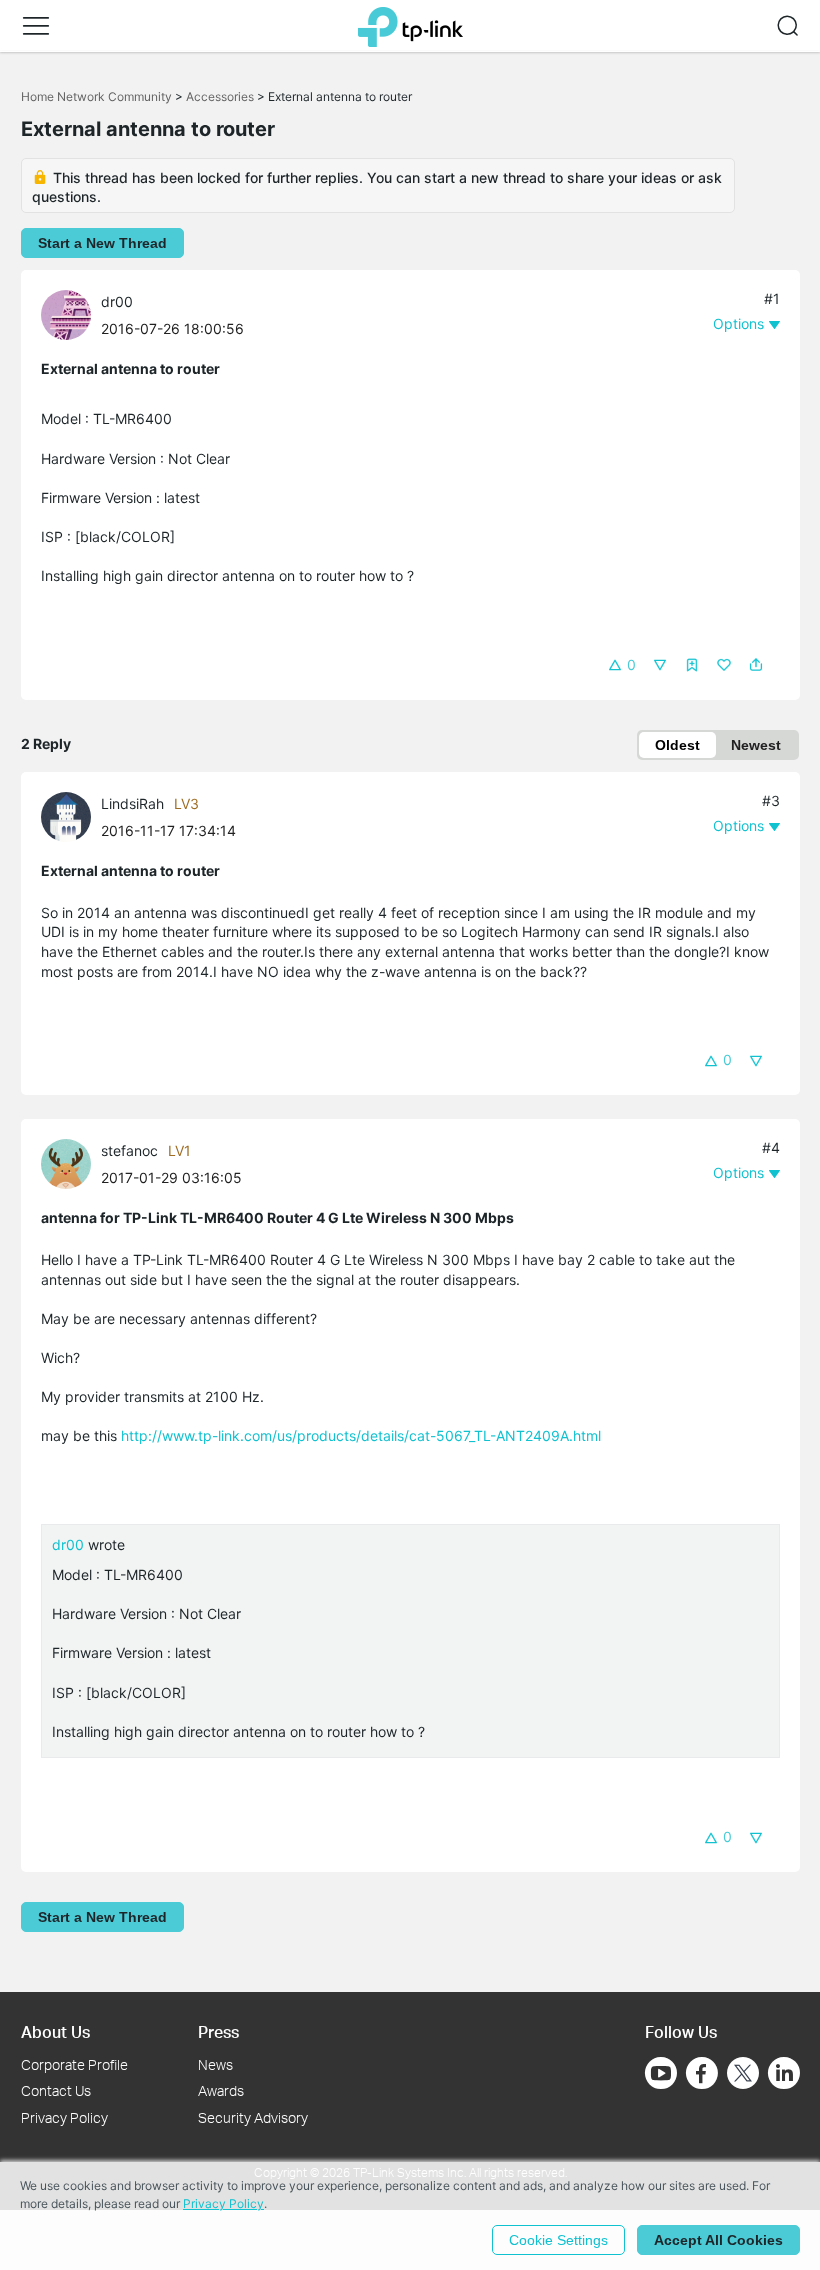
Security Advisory (253, 2117)
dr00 (117, 301)
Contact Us (56, 2090)
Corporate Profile (74, 2064)
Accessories (220, 96)
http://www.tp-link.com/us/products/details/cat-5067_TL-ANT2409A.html (361, 1435)
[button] (36, 26)
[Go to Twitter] (743, 2075)
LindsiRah (132, 803)
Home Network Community (96, 96)
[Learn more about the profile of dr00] (71, 313)
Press (218, 2031)
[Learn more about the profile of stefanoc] (71, 1162)
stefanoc (129, 1150)
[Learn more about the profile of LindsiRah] (71, 815)
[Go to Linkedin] (784, 2073)
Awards (221, 2090)
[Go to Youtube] (661, 2073)
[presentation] (66, 315)
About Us (55, 2031)
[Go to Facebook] (702, 2073)
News (215, 2064)
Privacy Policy (64, 2117)
